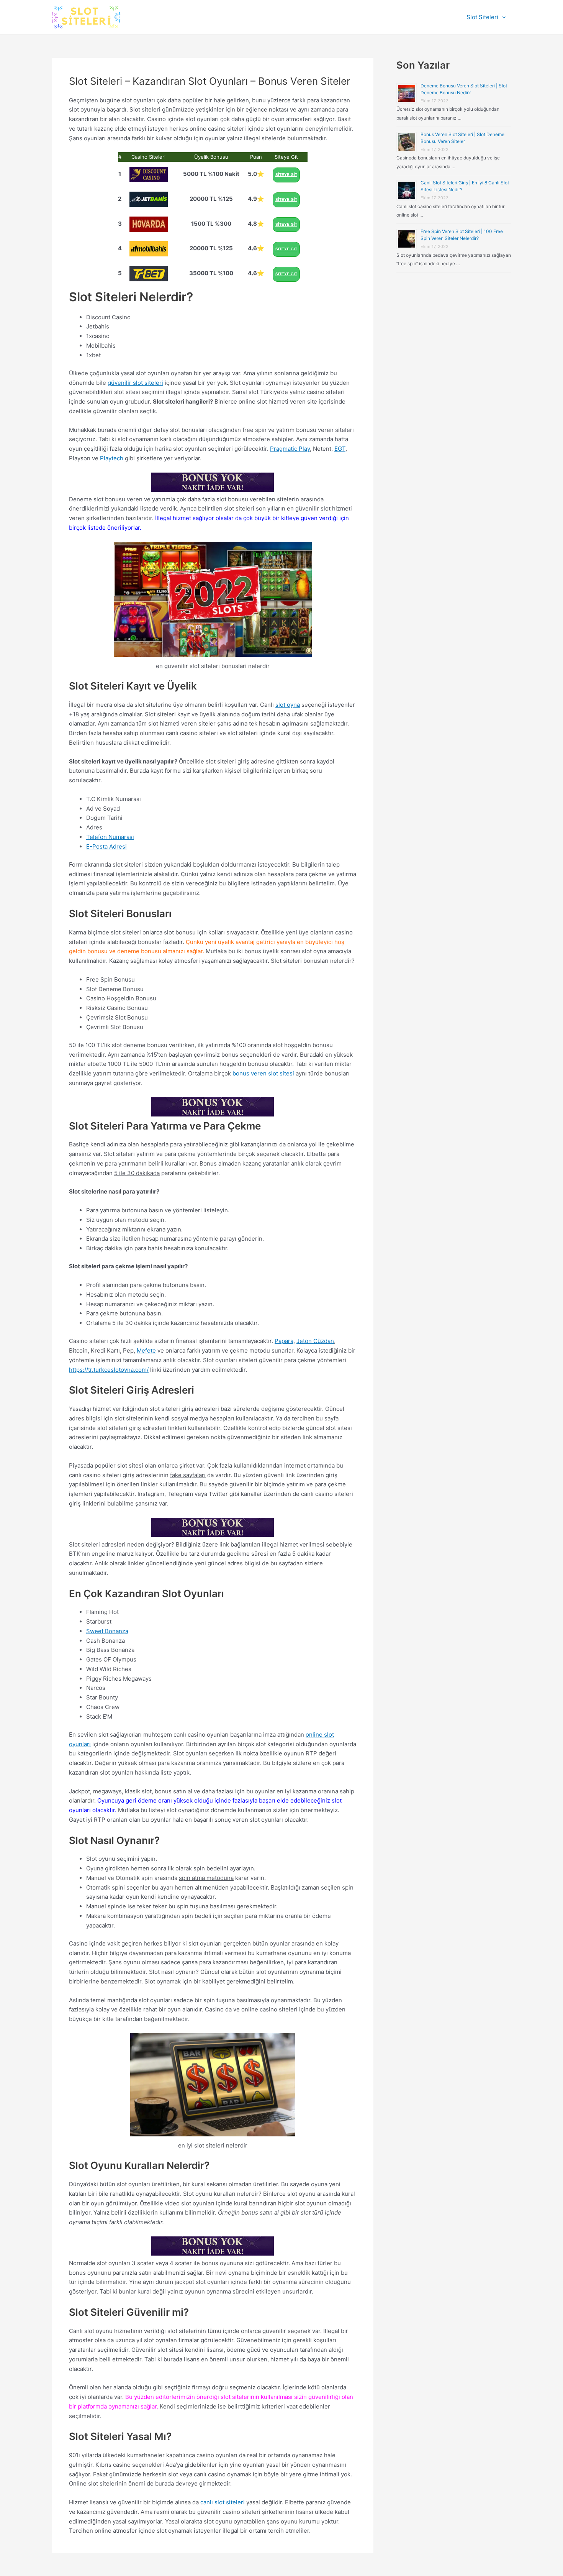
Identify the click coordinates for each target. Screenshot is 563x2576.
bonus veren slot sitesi (263, 1073)
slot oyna (288, 705)
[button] (502, 17)
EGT (340, 449)
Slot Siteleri (482, 17)
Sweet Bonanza (107, 1631)
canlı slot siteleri (223, 2502)
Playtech (112, 458)
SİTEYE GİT (286, 175)
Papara (284, 1341)
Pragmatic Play (290, 449)
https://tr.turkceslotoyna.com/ (109, 1370)
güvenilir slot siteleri (135, 383)
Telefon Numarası (110, 837)
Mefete (146, 1350)
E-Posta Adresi (106, 846)
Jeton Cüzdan (315, 1341)
